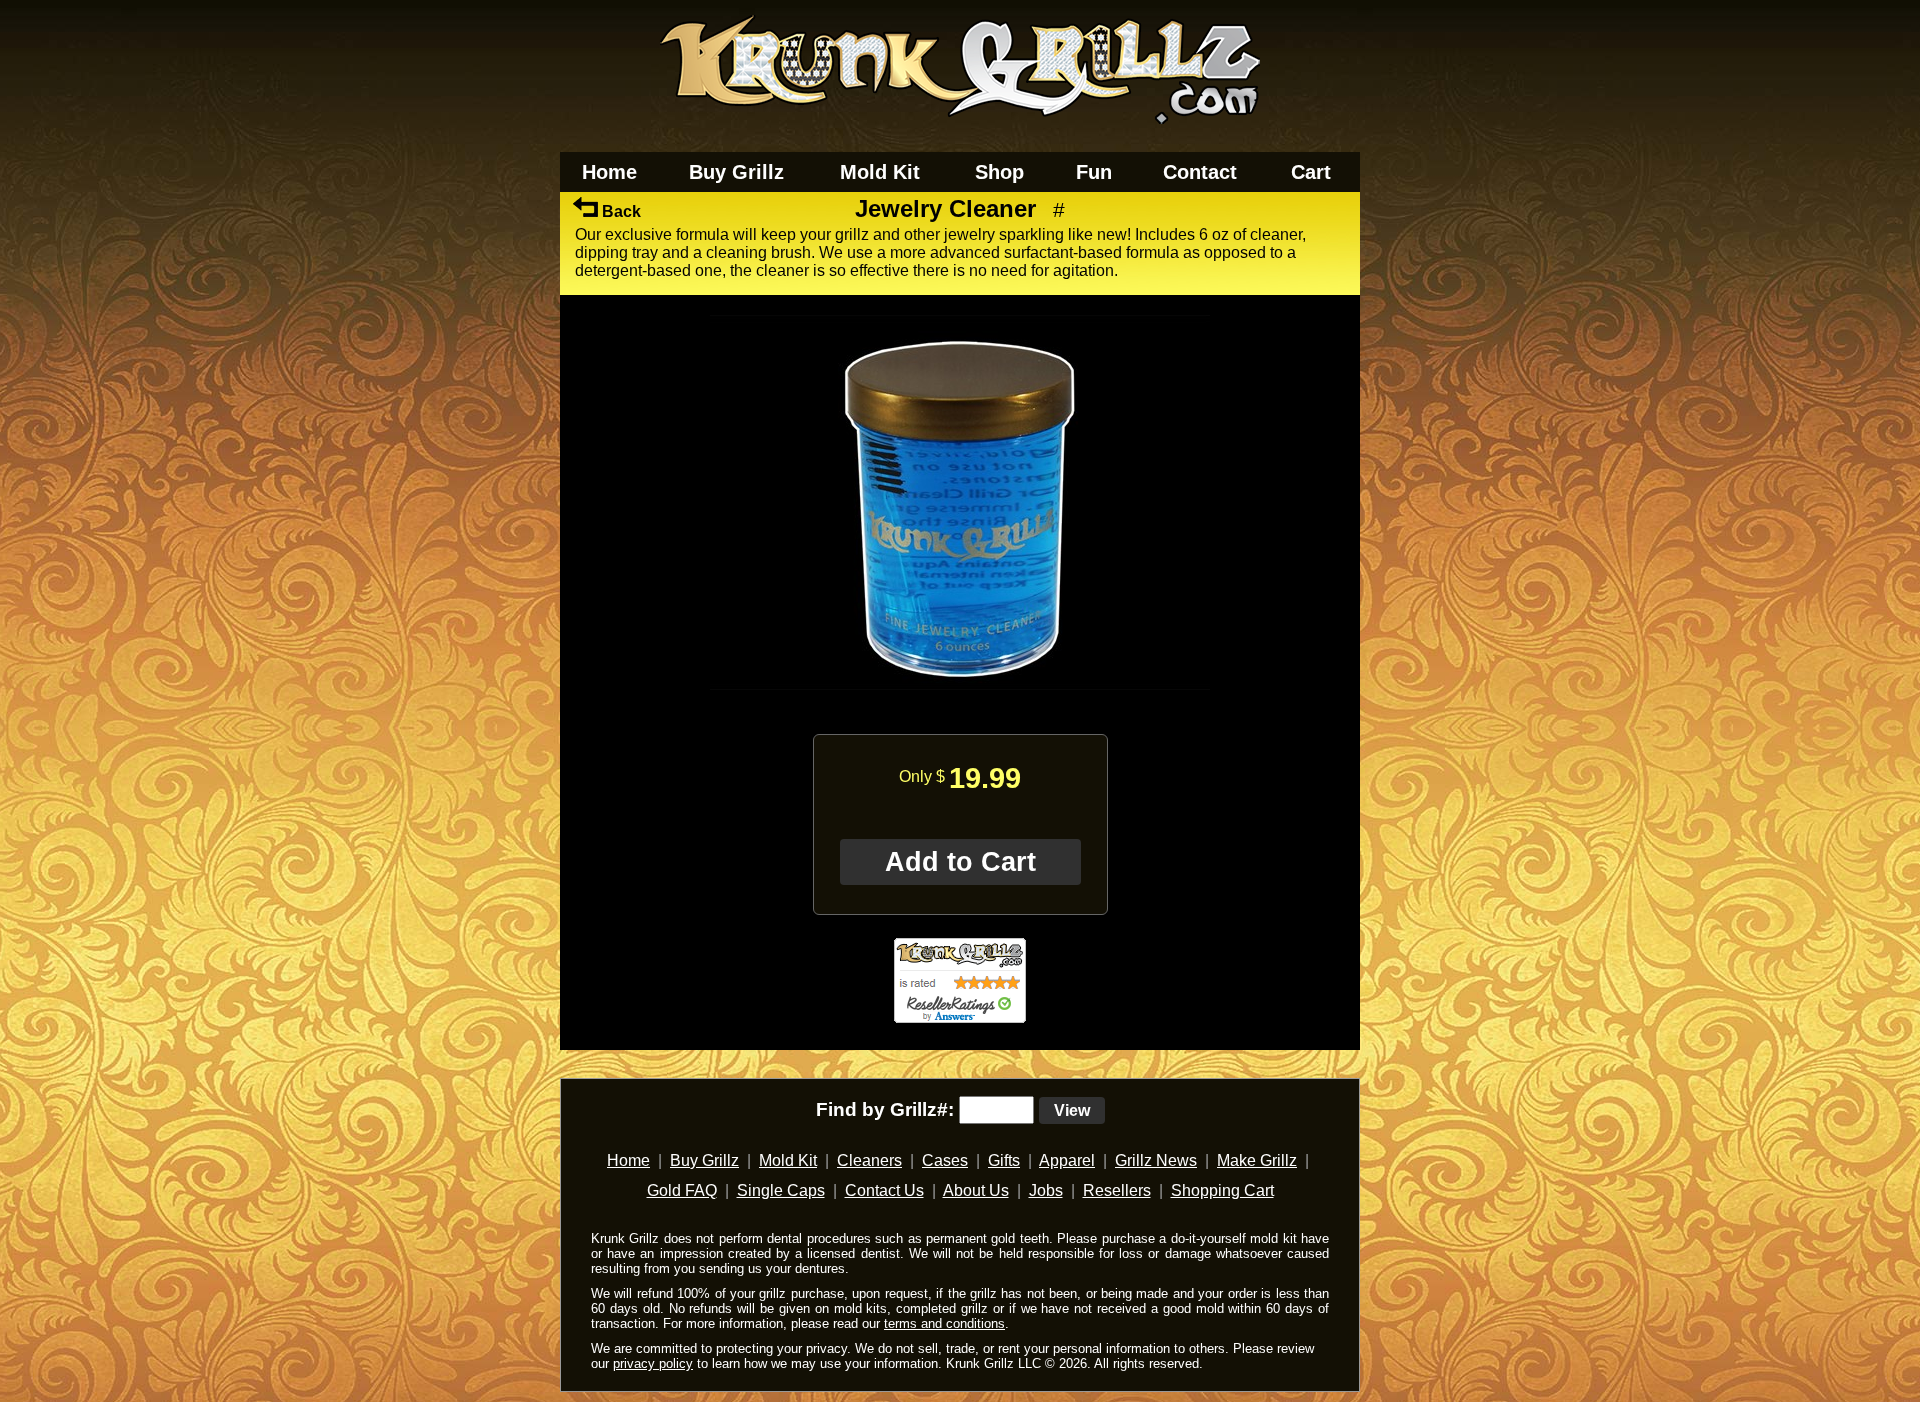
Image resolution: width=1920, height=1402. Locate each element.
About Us (976, 1190)
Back (619, 211)
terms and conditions (944, 1323)
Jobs (1046, 1190)
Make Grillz (1257, 1160)
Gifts (1004, 1160)
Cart (1311, 172)
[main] (960, 630)
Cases (945, 1160)
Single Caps (781, 1190)
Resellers (1117, 1190)
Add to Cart (960, 862)
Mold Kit (880, 172)
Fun (1094, 172)
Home (609, 172)
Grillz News (1156, 1160)
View (1072, 1110)
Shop (999, 172)
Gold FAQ (682, 1190)
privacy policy (653, 1363)
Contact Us (884, 1190)
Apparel (1067, 1160)
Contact (1200, 172)
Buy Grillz (736, 172)
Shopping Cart (1222, 1190)
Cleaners (869, 1160)
